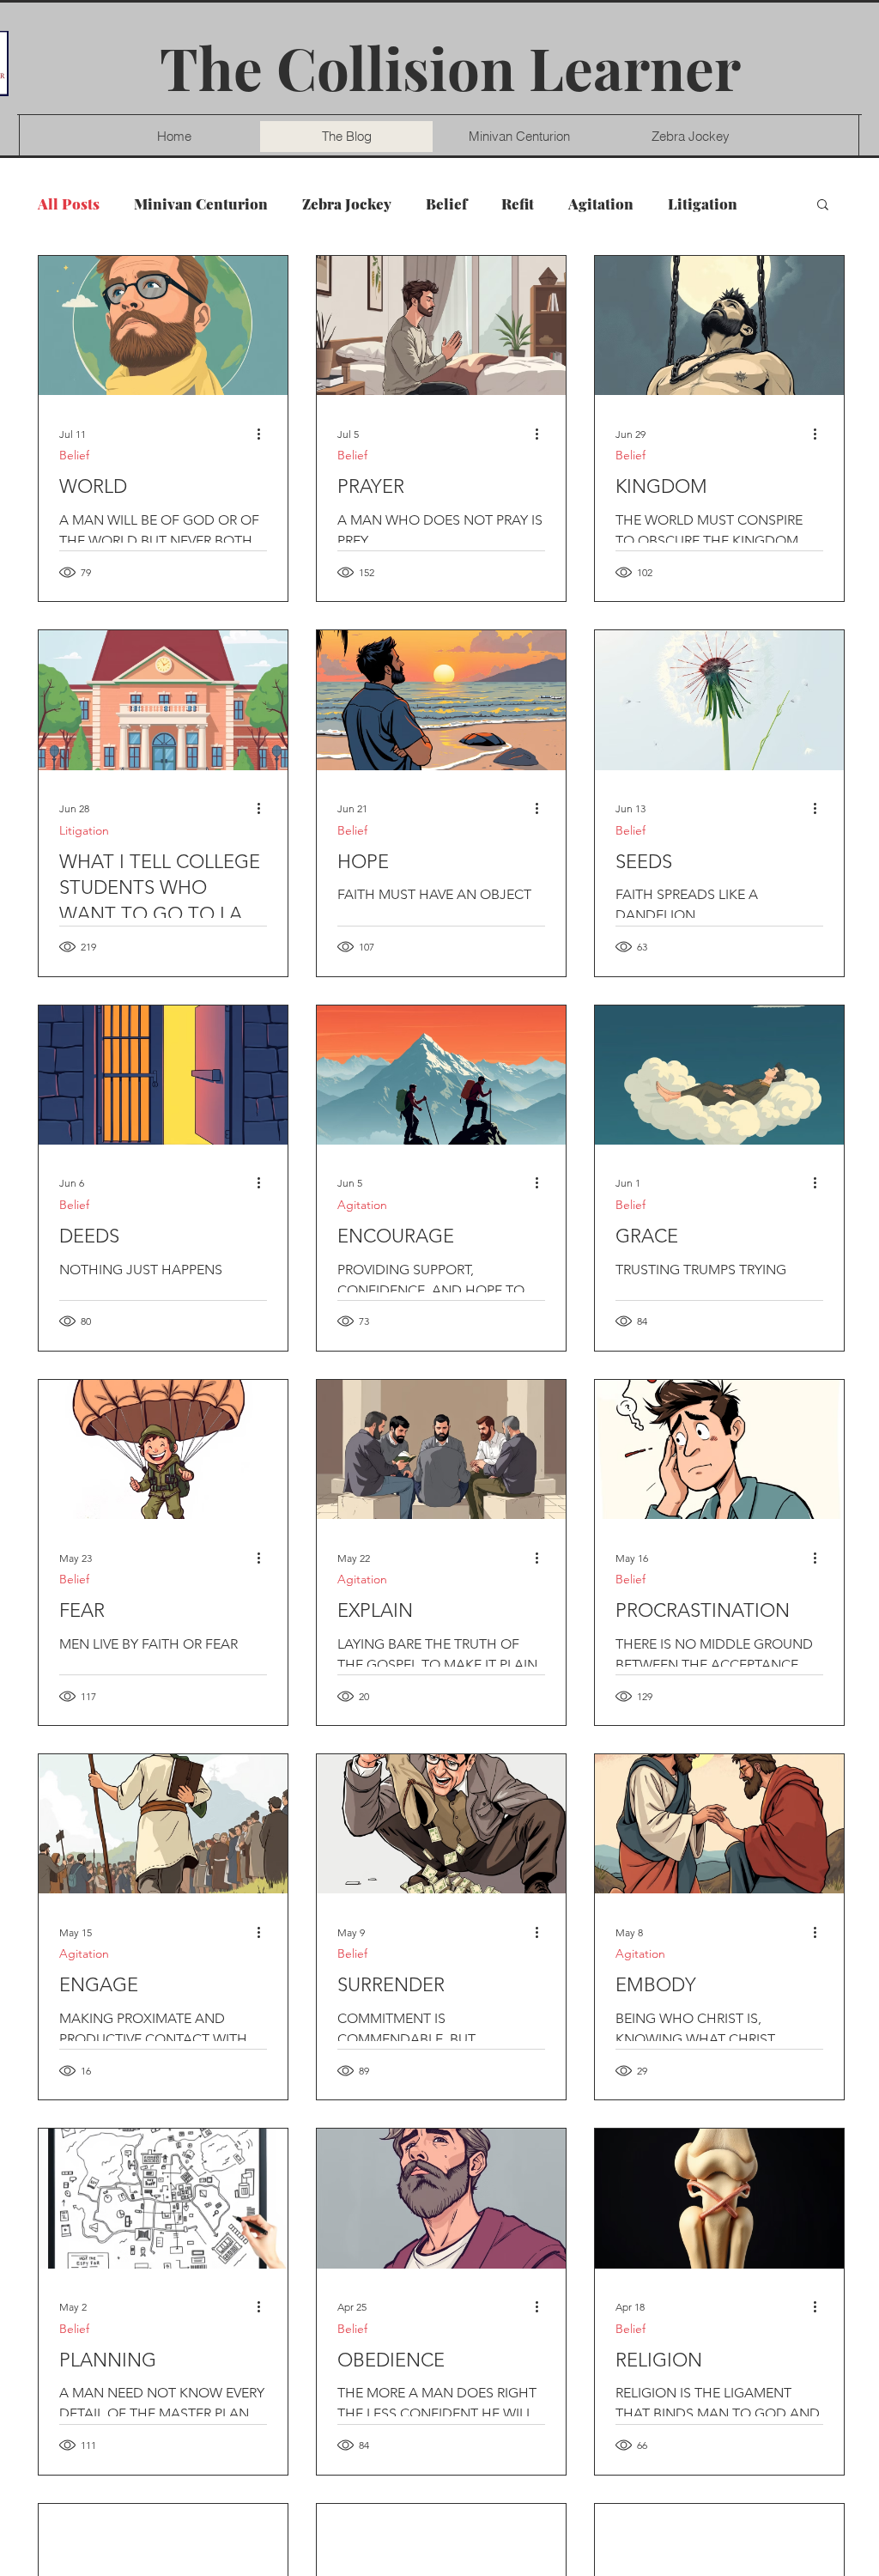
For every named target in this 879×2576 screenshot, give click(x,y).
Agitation (601, 204)
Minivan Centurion (201, 204)
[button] (823, 206)
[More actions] (264, 434)
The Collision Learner (450, 67)
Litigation (703, 204)
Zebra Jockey (347, 204)
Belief (446, 204)
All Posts (69, 204)
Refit (518, 204)
